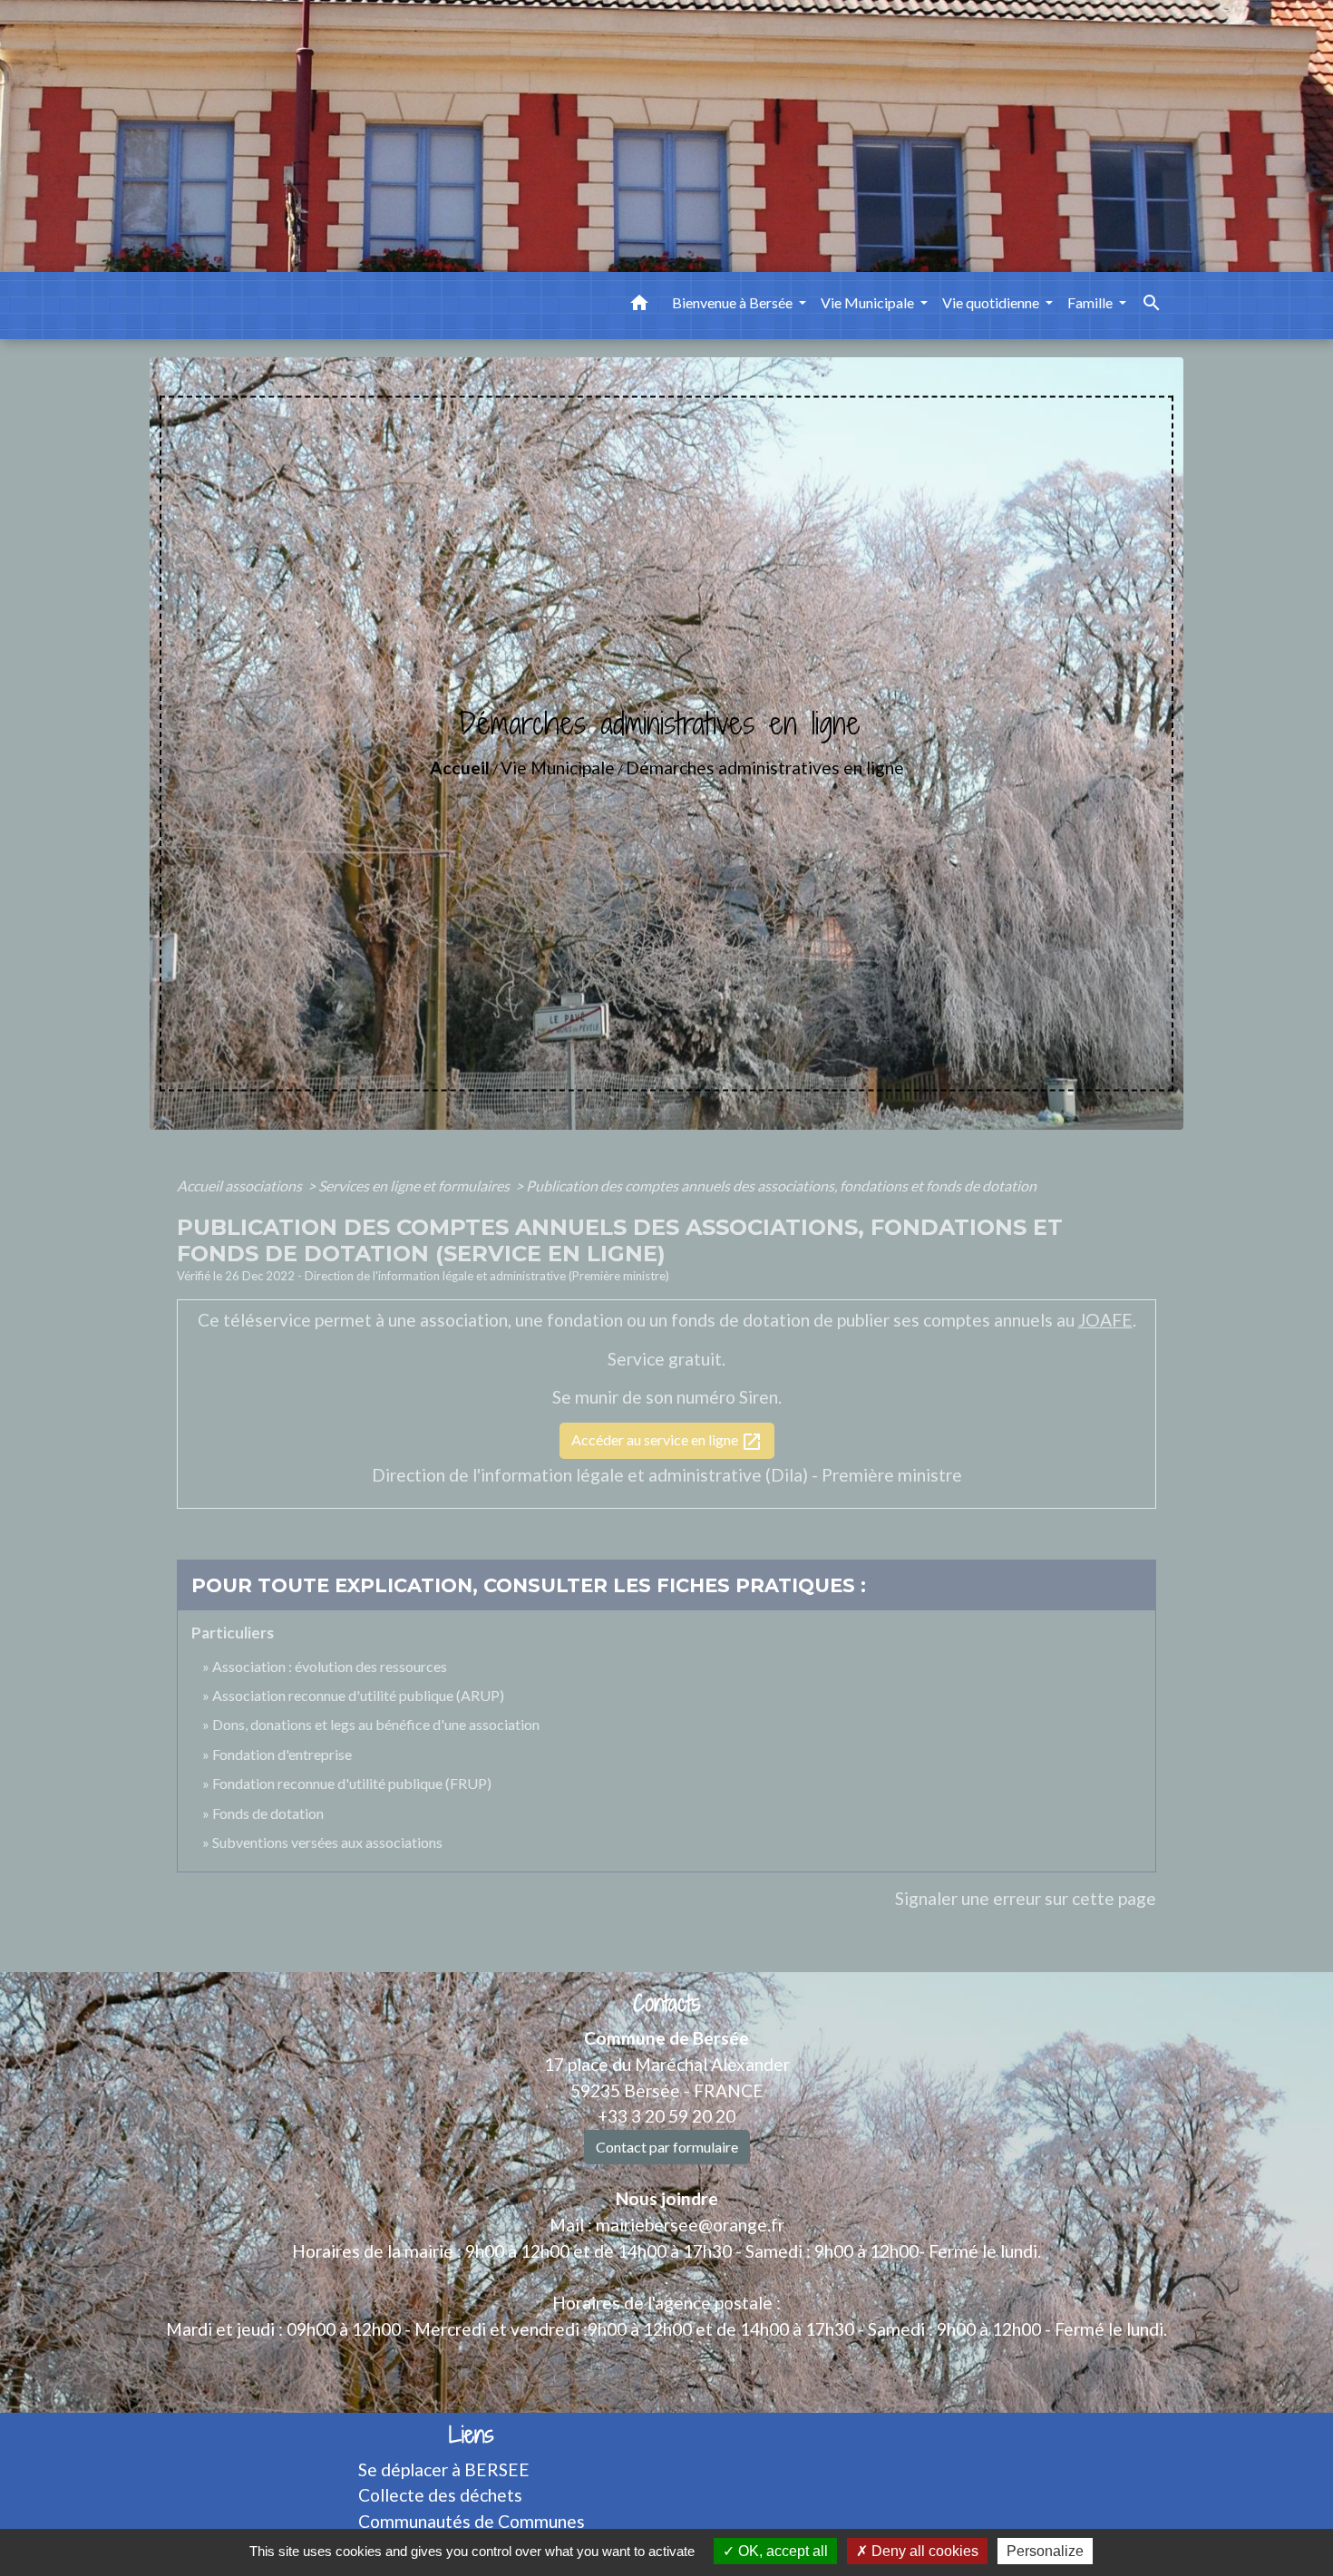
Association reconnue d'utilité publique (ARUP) (358, 1695)
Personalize (1045, 2551)
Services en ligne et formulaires (415, 1186)
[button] (639, 306)
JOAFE (1105, 1320)
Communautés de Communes (472, 2521)
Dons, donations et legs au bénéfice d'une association (376, 1724)
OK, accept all (781, 2551)
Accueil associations (241, 1186)
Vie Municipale (558, 768)
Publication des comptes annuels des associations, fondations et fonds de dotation (781, 1186)
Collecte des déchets (440, 2495)
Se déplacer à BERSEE (444, 2469)
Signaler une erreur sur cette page (1026, 1898)
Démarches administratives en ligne (765, 768)
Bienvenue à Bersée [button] (734, 302)
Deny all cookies (923, 2551)
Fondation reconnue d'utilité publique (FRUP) (352, 1783)
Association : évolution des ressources (330, 1666)
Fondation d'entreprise (282, 1754)
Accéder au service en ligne (667, 1442)
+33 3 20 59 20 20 (666, 2116)
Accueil (460, 768)
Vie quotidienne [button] (992, 302)
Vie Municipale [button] (869, 302)
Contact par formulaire (667, 2147)
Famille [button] (1091, 302)
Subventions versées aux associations (327, 1842)
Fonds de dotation (268, 1813)
